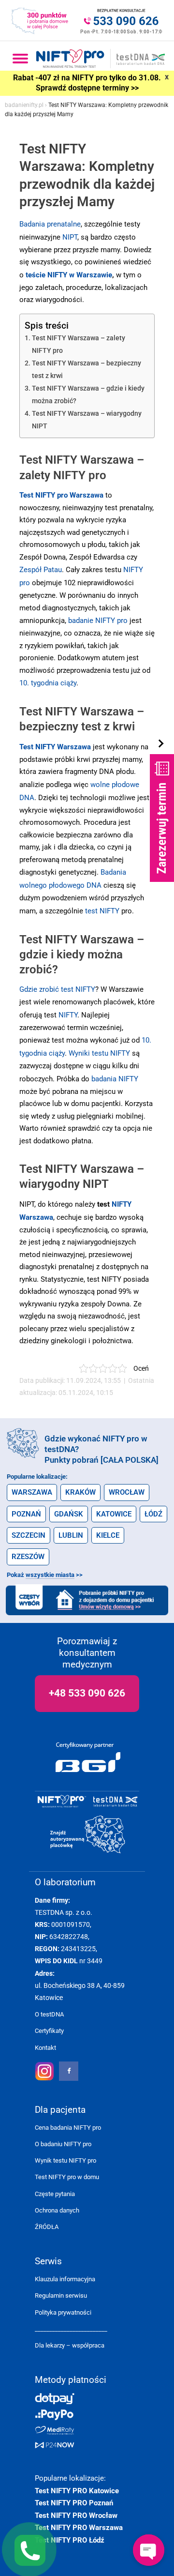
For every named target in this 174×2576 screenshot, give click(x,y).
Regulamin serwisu (61, 2296)
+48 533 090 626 (87, 1693)
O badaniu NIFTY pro (63, 2144)
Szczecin (29, 1535)
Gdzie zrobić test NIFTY (57, 989)
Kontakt (45, 2048)
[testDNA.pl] (116, 1802)
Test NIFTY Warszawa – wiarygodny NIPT (87, 420)
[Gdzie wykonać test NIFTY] (88, 1835)
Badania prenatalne (50, 224)
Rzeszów (28, 1557)
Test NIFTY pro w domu (67, 2177)
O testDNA (49, 2014)
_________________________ (71, 2329)
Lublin (71, 1535)
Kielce (108, 1535)
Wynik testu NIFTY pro (65, 2160)
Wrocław (127, 1492)
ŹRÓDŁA (47, 2227)
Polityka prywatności (63, 2312)
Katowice (114, 1514)
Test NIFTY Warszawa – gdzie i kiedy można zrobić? (88, 395)
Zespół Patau (41, 570)
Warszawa (32, 1492)
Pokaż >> (45, 1575)
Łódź (153, 1514)
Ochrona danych (57, 2210)
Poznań (26, 1514)
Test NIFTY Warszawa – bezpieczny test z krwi (87, 370)
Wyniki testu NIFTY (99, 1053)
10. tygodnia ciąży (48, 683)
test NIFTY (102, 911)
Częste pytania (55, 2194)
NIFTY (68, 1015)
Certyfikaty (49, 2031)
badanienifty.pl (24, 105)
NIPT (70, 237)
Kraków (80, 1492)
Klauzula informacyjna (65, 2279)
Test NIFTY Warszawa (55, 747)
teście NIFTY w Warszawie (69, 275)
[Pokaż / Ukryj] (162, 744)
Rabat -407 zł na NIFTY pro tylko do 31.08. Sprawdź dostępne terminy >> (87, 83)
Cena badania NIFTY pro (68, 2128)
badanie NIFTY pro (98, 621)
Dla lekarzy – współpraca (70, 2345)
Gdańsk (69, 1514)
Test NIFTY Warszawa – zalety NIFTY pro (79, 344)
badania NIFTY (115, 1079)
